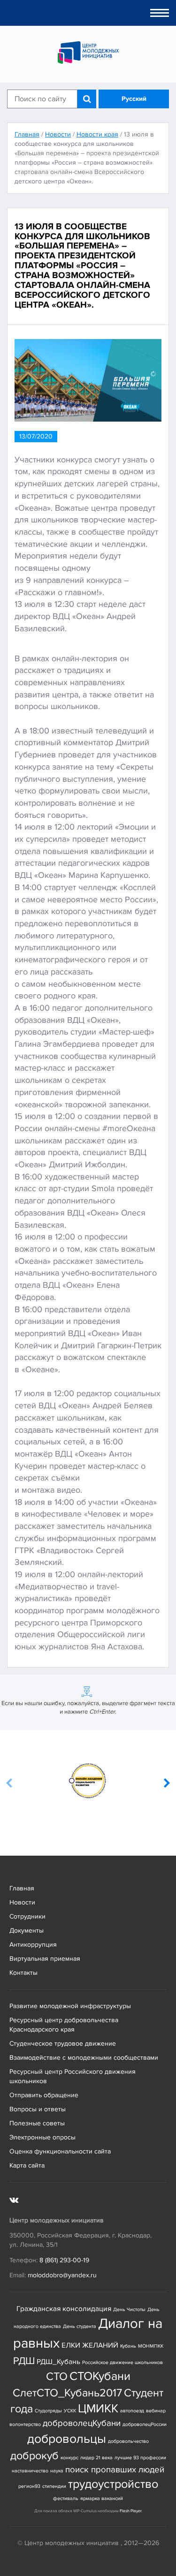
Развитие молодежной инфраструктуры (70, 2006)
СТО (57, 2376)
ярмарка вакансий (102, 2498)
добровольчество (128, 2441)
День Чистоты (129, 2309)
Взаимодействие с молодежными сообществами (84, 2058)
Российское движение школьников (122, 2362)
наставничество (30, 2471)
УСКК (70, 2411)
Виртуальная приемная (45, 1959)
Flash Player (130, 2511)
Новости (22, 1902)
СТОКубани (100, 2376)
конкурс (69, 2458)
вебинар (156, 2411)
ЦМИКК (98, 2409)
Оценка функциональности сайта (60, 2151)
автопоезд (132, 2411)
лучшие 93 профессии (140, 2458)
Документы (27, 1930)
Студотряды (48, 2411)
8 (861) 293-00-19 (64, 2260)
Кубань (128, 2346)
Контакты (23, 1973)
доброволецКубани (82, 2423)
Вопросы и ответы (38, 2109)
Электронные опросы (42, 2137)
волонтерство (25, 2424)
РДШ (24, 2361)
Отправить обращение (44, 2095)
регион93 (29, 2486)
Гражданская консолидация (64, 2309)
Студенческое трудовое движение (63, 2043)
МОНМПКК (151, 2346)
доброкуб (34, 2456)
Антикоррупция (33, 1945)
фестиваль (66, 2498)
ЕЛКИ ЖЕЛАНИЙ (90, 2346)
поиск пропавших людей (115, 2470)
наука (57, 2471)
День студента (80, 2326)
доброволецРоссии (145, 2424)
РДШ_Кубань (58, 2362)
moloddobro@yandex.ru (62, 2275)
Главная (22, 1888)
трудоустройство (113, 2484)
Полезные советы (37, 2123)
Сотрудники (27, 1916)
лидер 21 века (96, 2458)
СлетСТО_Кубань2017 (67, 2393)
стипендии (54, 2486)
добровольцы (67, 2439)
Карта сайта (27, 2165)
